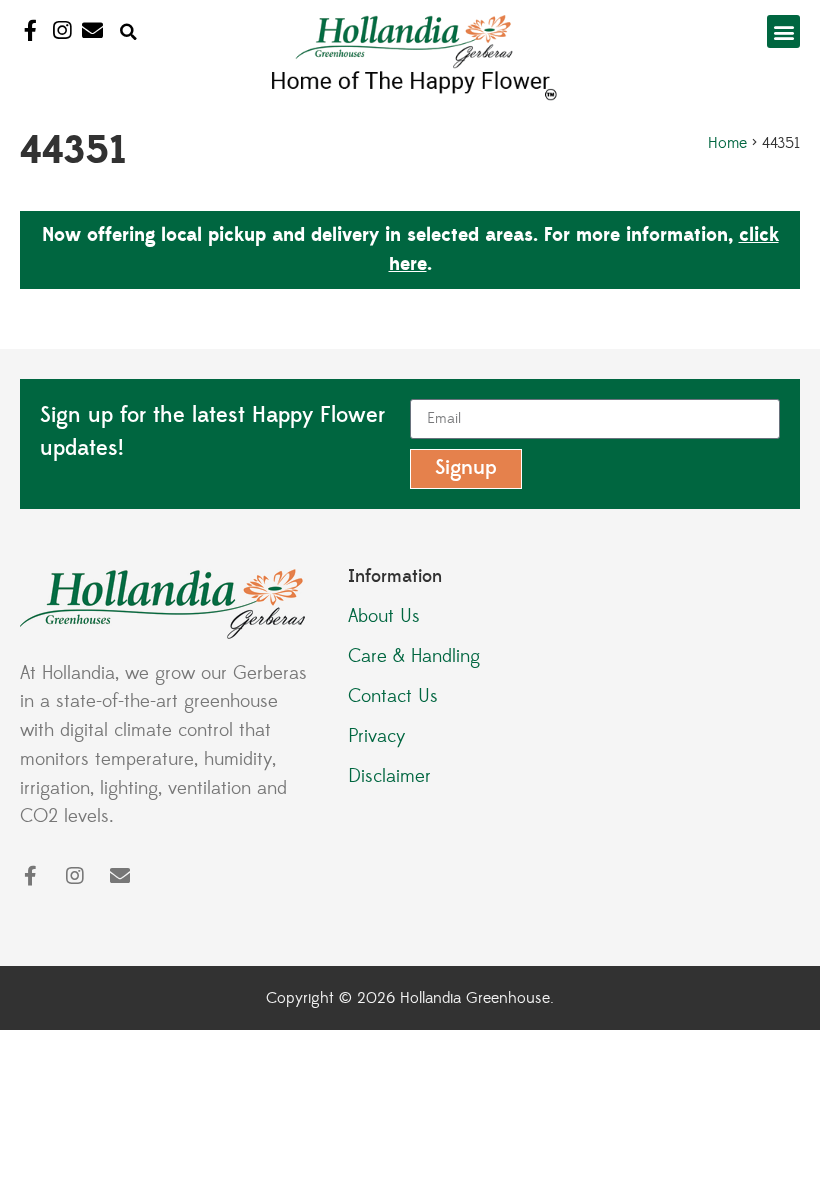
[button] (128, 33)
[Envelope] (92, 31)
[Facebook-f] (30, 31)
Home (727, 143)
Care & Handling (414, 656)
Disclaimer (389, 776)
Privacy (377, 736)
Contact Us (393, 696)
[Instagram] (61, 31)
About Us (384, 616)
